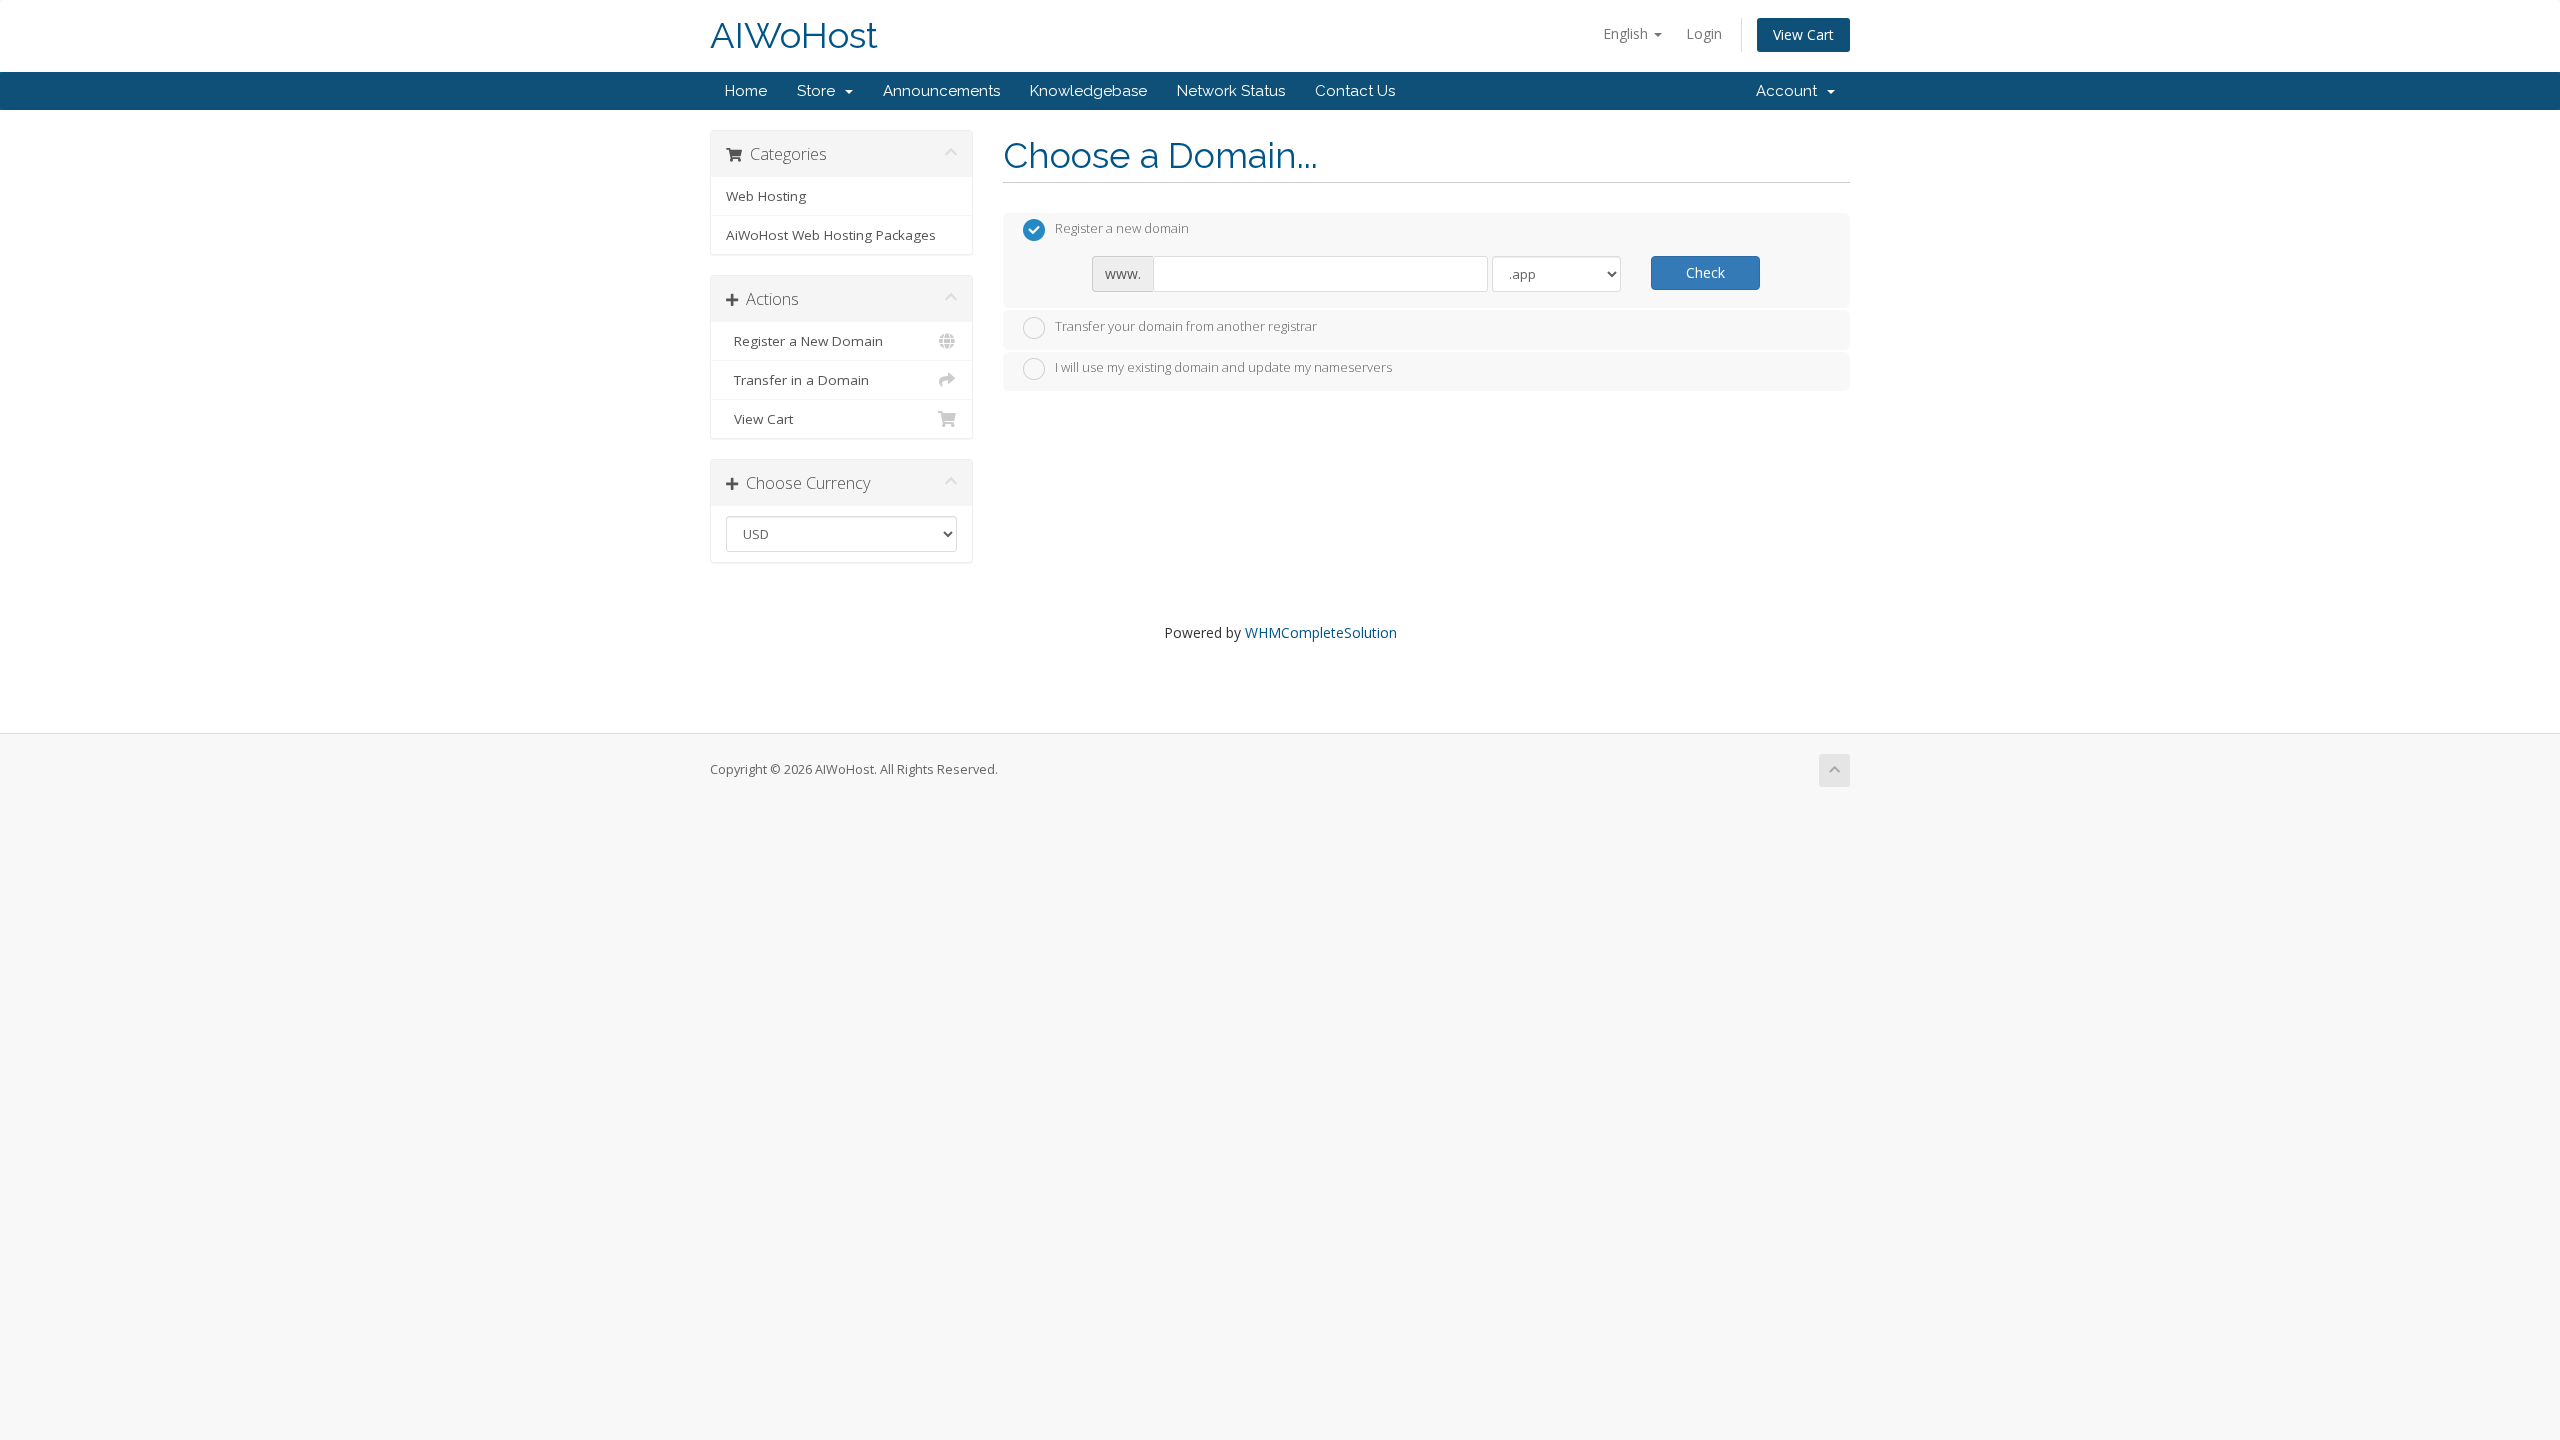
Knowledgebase (1088, 91)
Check (1705, 272)
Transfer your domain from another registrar (1186, 326)
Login (1704, 33)
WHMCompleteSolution (1321, 632)
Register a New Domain (804, 341)
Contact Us (1355, 91)
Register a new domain (1122, 229)
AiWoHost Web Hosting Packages (831, 235)
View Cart (1803, 34)
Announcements (941, 91)
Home (746, 91)
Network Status (1231, 91)
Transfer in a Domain (797, 380)
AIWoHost (794, 35)
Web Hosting (766, 196)
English (1627, 33)
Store (820, 91)
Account (1790, 91)
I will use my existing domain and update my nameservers (1223, 368)
